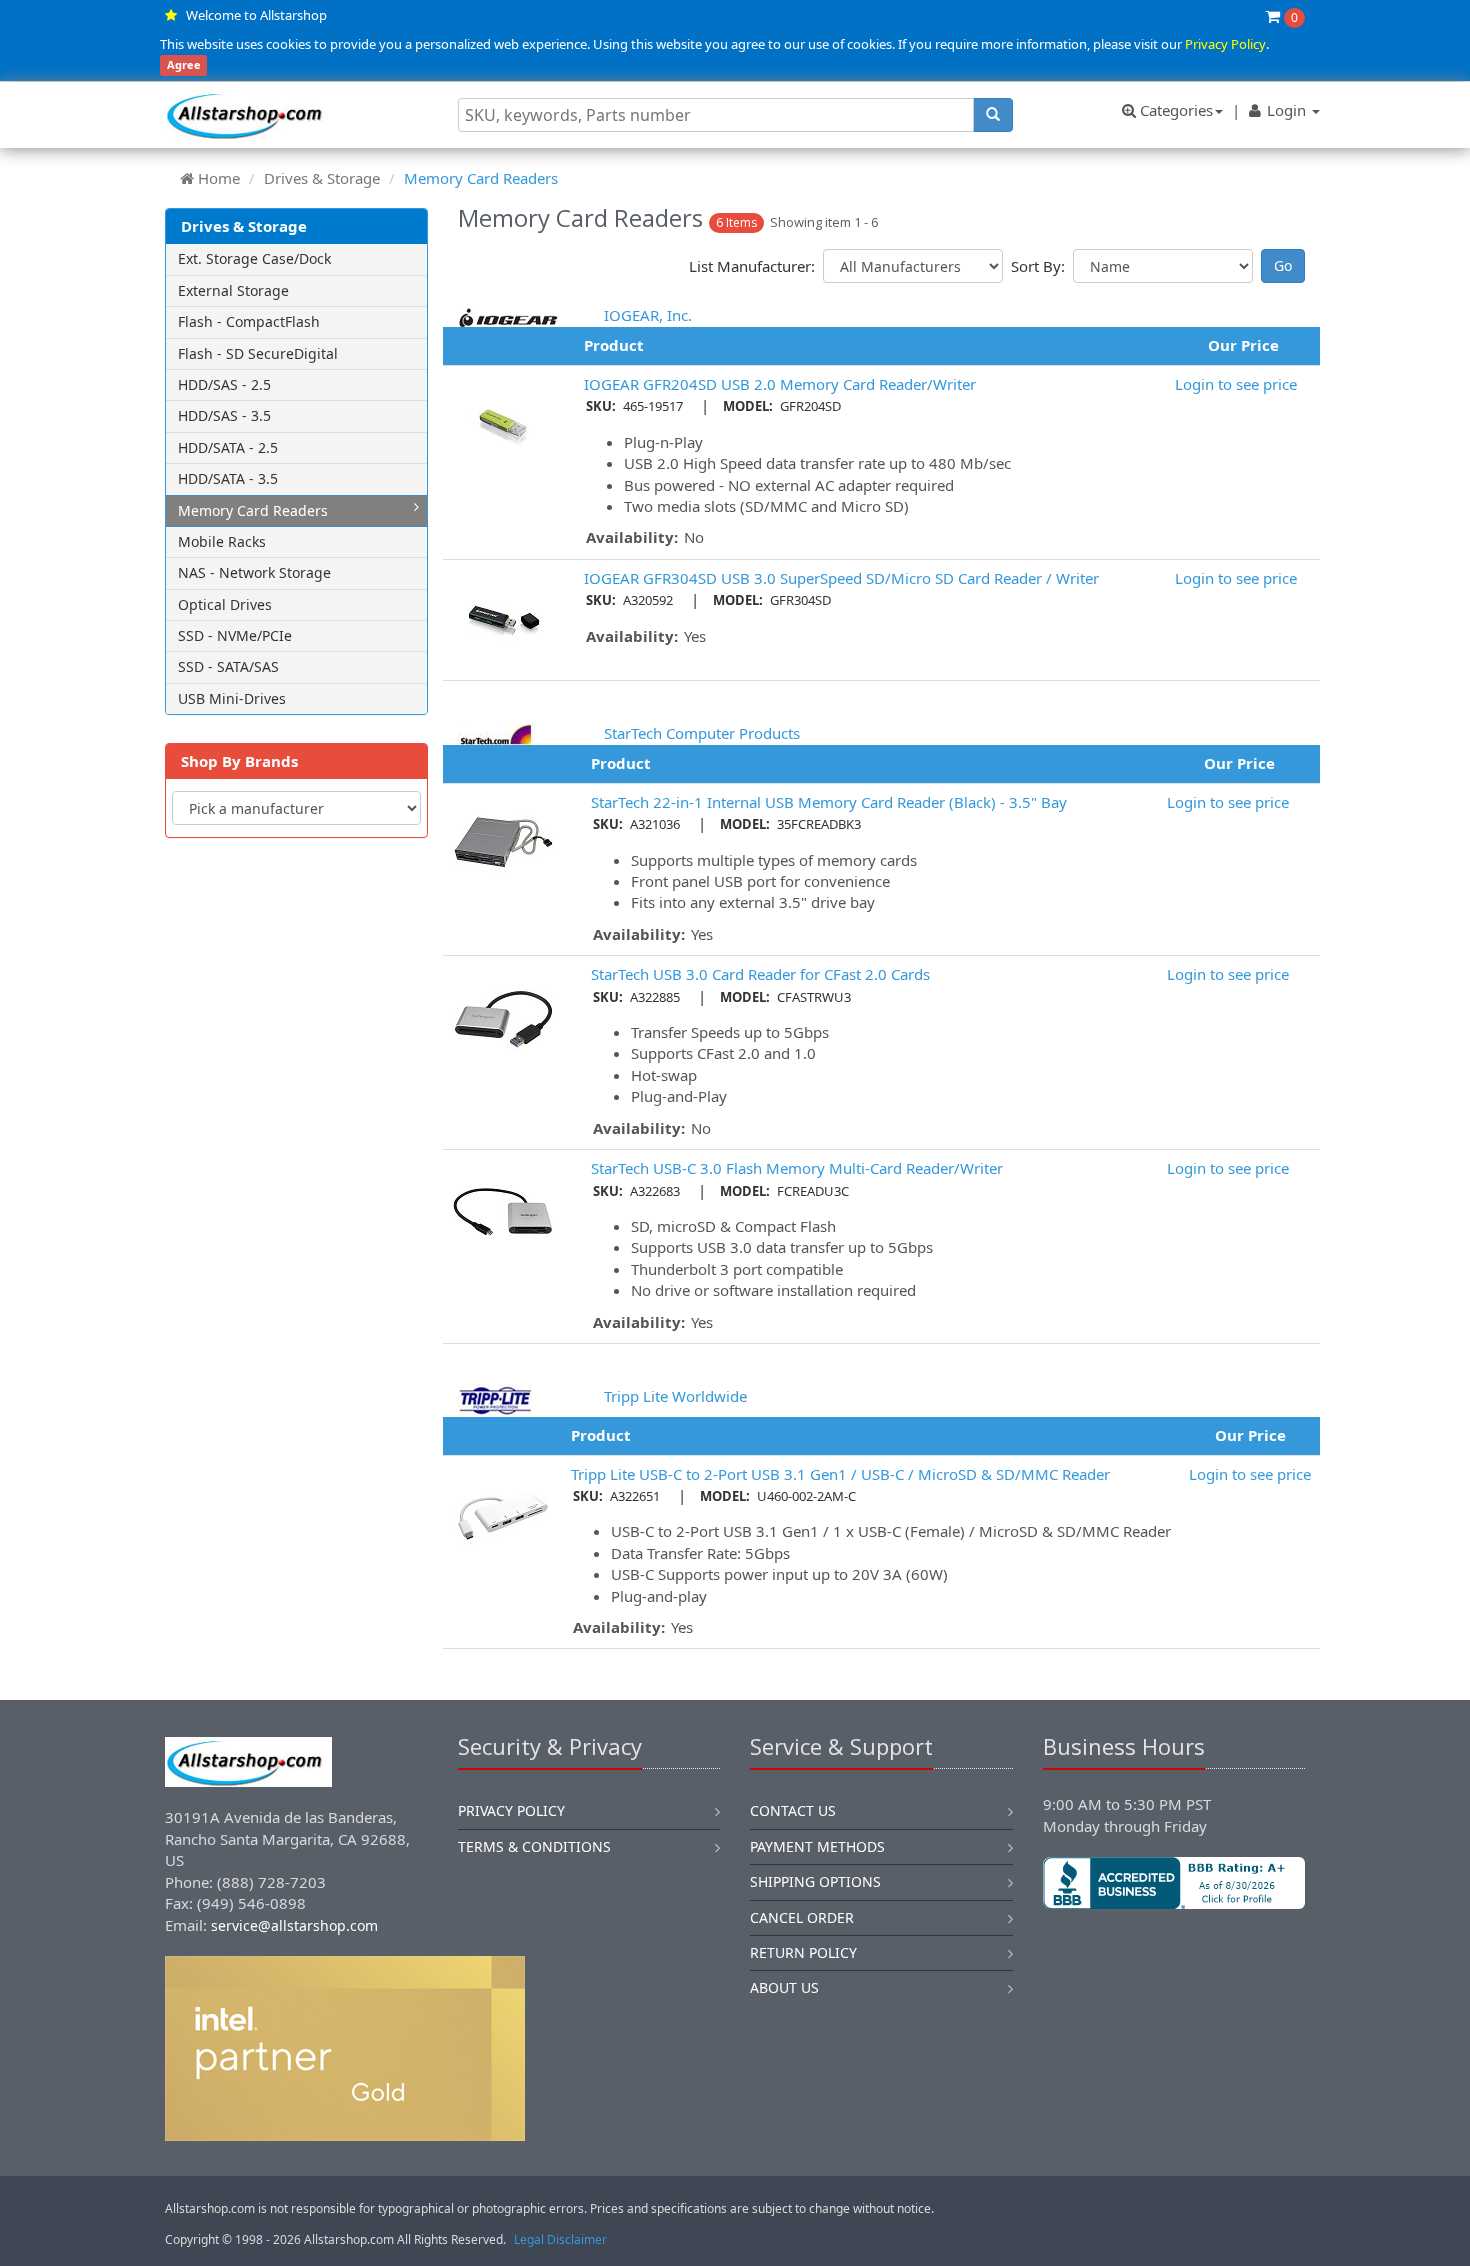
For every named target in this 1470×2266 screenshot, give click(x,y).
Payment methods (817, 1846)
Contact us (793, 1810)
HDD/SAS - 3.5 (224, 415)
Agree (184, 65)
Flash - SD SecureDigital (258, 353)
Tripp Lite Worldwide (675, 1396)
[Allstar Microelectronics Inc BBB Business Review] (1174, 1883)
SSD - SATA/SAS (228, 666)
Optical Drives (225, 604)
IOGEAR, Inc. (648, 315)
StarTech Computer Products (702, 733)
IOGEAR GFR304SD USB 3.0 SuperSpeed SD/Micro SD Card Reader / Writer (841, 578)
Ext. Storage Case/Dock (254, 258)
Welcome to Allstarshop (256, 15)
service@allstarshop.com (294, 1925)
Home (219, 178)
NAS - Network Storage (254, 572)
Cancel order (802, 1917)
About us (784, 1987)
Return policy (803, 1952)
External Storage (233, 290)
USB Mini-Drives (232, 698)
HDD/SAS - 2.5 (224, 384)
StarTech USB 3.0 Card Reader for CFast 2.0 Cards (760, 974)
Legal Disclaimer (560, 2239)
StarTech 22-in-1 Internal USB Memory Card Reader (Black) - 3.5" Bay (829, 802)
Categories (1174, 110)
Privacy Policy (1225, 44)
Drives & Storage (322, 178)
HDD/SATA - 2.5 (228, 447)
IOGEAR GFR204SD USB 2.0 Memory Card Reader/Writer (780, 384)
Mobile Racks (222, 541)
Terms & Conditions (534, 1846)
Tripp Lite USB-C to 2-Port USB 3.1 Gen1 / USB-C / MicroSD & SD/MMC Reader (840, 1474)
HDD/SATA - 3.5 (228, 478)
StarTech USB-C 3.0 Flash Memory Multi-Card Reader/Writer (797, 1168)
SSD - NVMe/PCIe (235, 635)
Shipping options (815, 1881)
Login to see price (1236, 384)
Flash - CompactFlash (249, 321)
